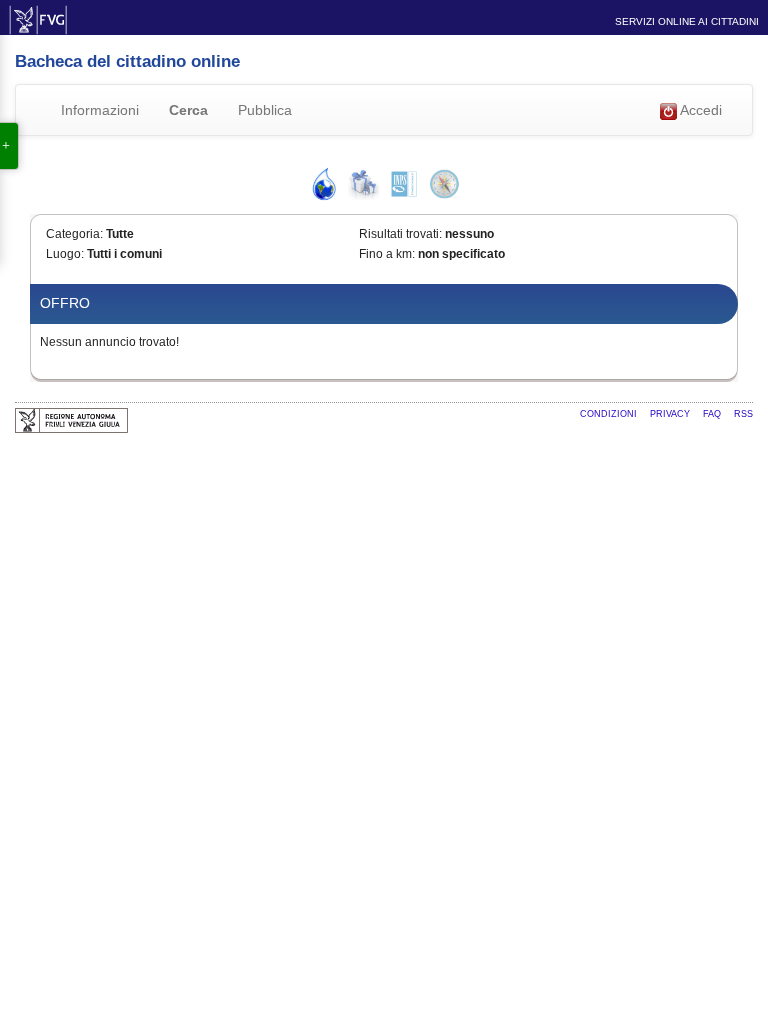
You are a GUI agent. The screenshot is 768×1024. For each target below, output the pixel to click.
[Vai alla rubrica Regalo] (364, 184)
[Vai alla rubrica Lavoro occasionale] (404, 184)
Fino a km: (387, 254)
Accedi (699, 110)
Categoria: (74, 234)
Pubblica (265, 110)
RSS (743, 414)
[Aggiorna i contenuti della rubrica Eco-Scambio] (324, 184)
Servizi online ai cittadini (687, 21)
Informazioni (100, 110)
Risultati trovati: (400, 234)
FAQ (713, 414)
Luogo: (65, 254)
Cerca (188, 110)
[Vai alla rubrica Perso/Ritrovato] (444, 184)
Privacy (671, 414)
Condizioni (610, 414)
